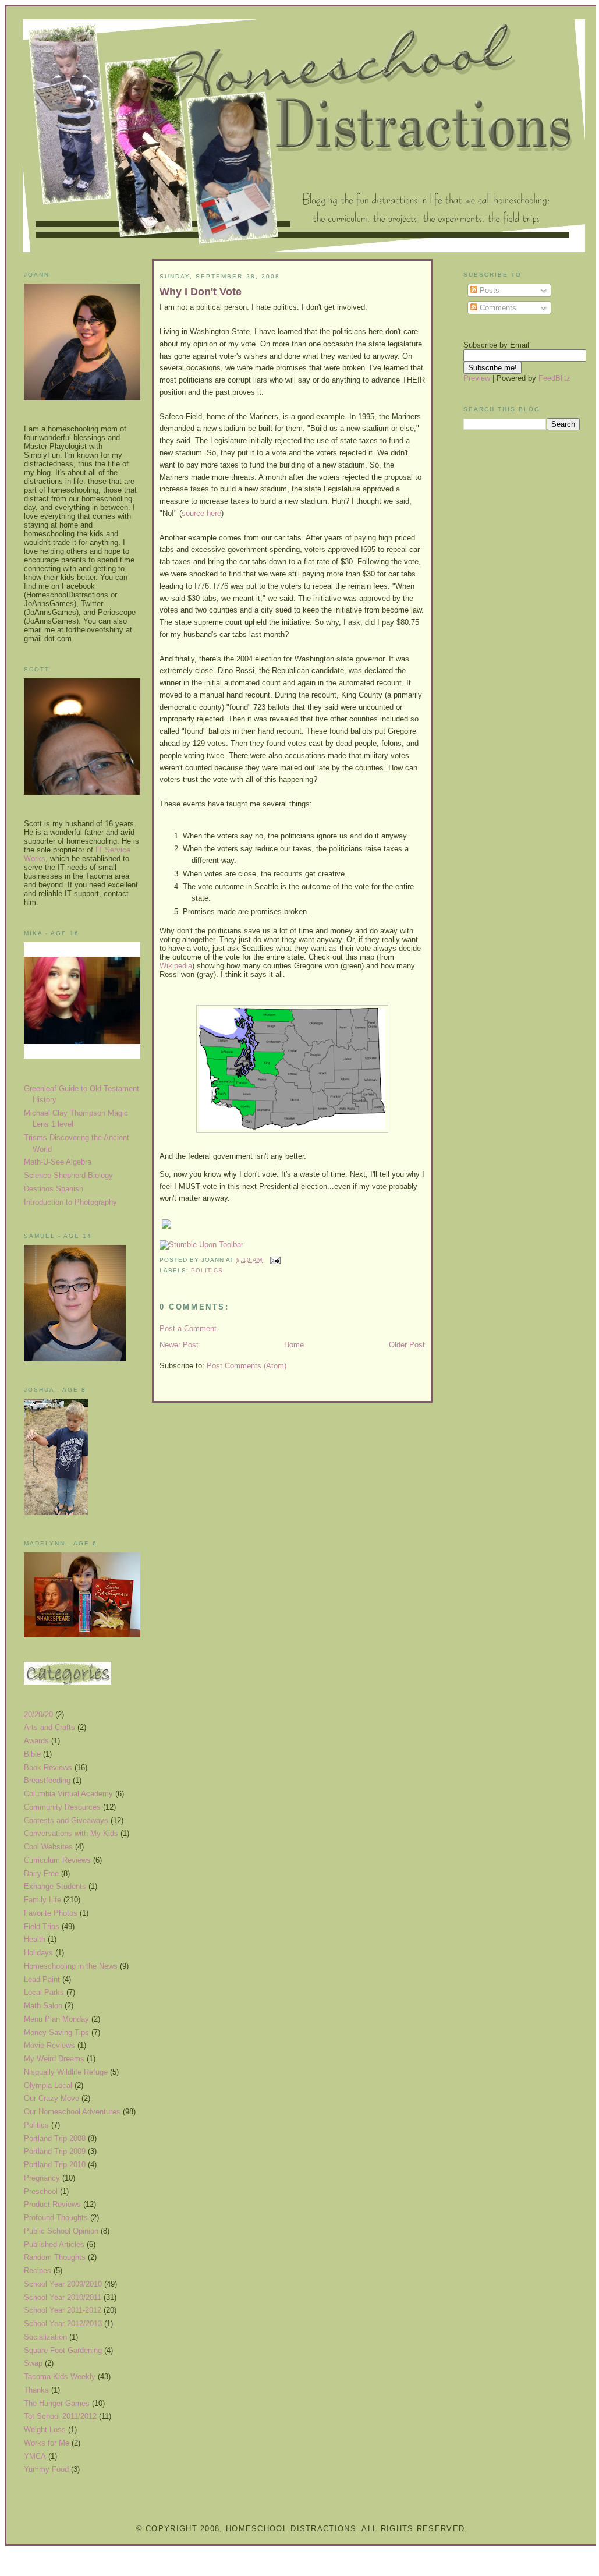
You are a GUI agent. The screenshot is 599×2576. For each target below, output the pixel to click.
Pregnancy (42, 2178)
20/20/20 (38, 1715)
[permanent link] (201, 1245)
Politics (36, 2125)
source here (201, 513)
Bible (32, 1754)
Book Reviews (48, 1768)
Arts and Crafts (49, 1727)
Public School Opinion (61, 2231)
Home (294, 1345)
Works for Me (47, 2443)
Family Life (42, 1900)
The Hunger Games (57, 2403)
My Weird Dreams (54, 2059)
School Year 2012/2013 (63, 2324)
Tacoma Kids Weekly (60, 2377)
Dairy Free (41, 1873)
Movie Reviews (49, 2045)
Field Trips (42, 1926)
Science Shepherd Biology (68, 1175)
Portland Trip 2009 (55, 2151)
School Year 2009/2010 (63, 2284)
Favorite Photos (51, 1913)
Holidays (38, 1953)
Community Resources (62, 1807)
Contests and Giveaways (66, 1820)
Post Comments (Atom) (247, 1366)
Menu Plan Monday (56, 2019)
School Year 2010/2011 (63, 2297)
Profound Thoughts (56, 2218)
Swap (33, 2363)
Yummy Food (46, 2469)
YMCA (35, 2456)
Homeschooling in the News (71, 1966)
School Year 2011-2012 (63, 2310)
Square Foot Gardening (63, 2350)
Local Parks (44, 1992)
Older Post (407, 1345)
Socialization (45, 2337)
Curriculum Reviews (57, 1860)
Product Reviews (52, 2204)
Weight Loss (45, 2430)
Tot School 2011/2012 (60, 2416)
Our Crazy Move (52, 2098)
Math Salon (43, 2006)
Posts (488, 290)
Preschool (41, 2191)
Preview (477, 378)
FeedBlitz (554, 378)
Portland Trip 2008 (55, 2138)
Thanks (36, 2390)
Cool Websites (48, 1847)
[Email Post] (274, 1260)
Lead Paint (42, 1979)
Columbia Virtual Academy (68, 1794)
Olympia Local (48, 2085)
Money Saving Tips (56, 2032)
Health (35, 1939)
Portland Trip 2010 (55, 2165)
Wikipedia (176, 966)
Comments (497, 308)
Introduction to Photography (70, 1202)
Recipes (38, 2271)
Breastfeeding (47, 1780)
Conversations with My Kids (71, 1833)
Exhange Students (55, 1886)
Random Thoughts (55, 2257)
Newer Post (179, 1345)
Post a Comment (188, 1328)
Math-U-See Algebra (58, 1162)
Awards (36, 1741)
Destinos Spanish (54, 1189)
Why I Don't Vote (201, 292)
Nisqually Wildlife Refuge (66, 2072)
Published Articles (54, 2244)
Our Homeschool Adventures (72, 2112)
